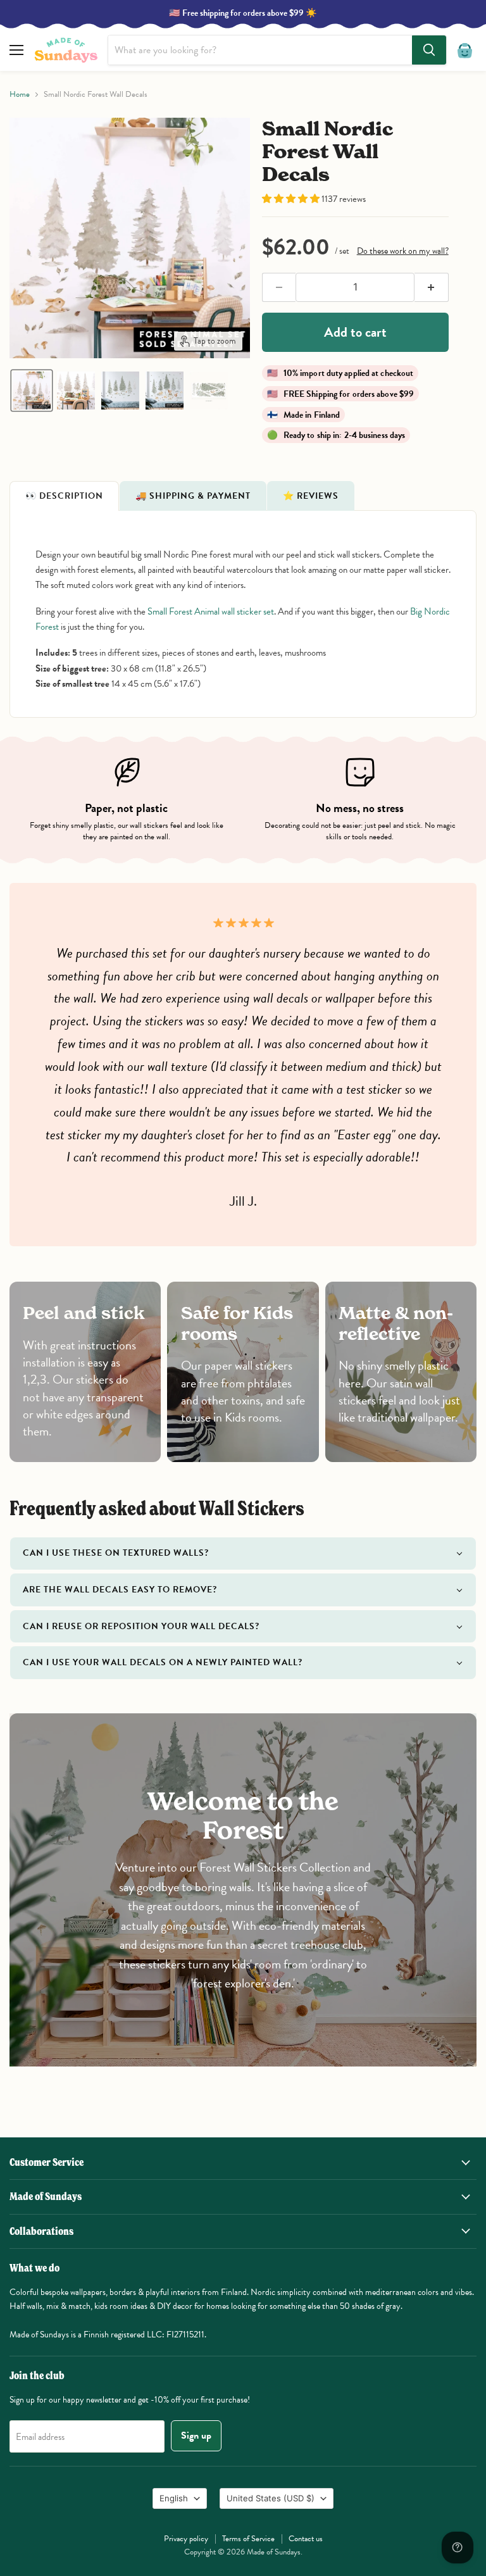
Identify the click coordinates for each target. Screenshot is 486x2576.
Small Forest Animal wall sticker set (211, 611)
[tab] (64, 496)
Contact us (306, 2539)
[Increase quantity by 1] (432, 287)
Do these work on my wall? (403, 251)
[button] (32, 391)
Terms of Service (248, 2539)
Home (20, 95)
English (174, 2498)
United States (271, 2498)
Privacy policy (186, 2539)
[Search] (429, 50)
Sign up (196, 2435)
